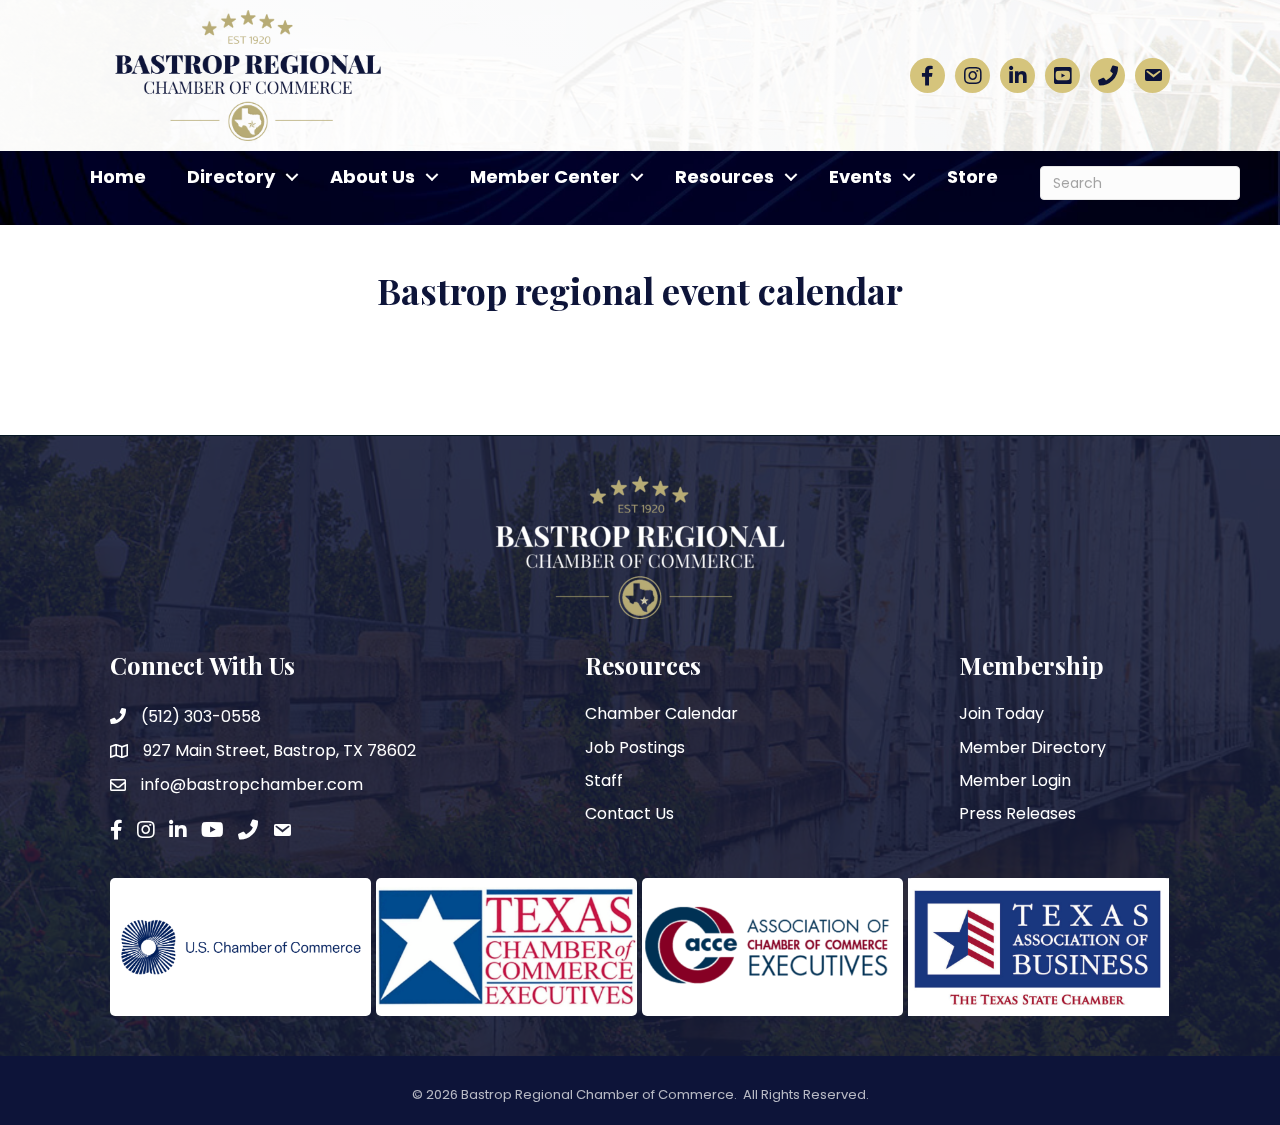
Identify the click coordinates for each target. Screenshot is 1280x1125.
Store (972, 176)
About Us (372, 176)
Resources (724, 176)
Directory (231, 176)
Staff (604, 780)
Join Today (1001, 713)
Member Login (1015, 780)
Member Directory (1032, 747)
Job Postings (635, 747)
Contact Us (629, 813)
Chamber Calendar (661, 713)
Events (860, 176)
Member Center (545, 176)
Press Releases (1017, 813)
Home (118, 176)
